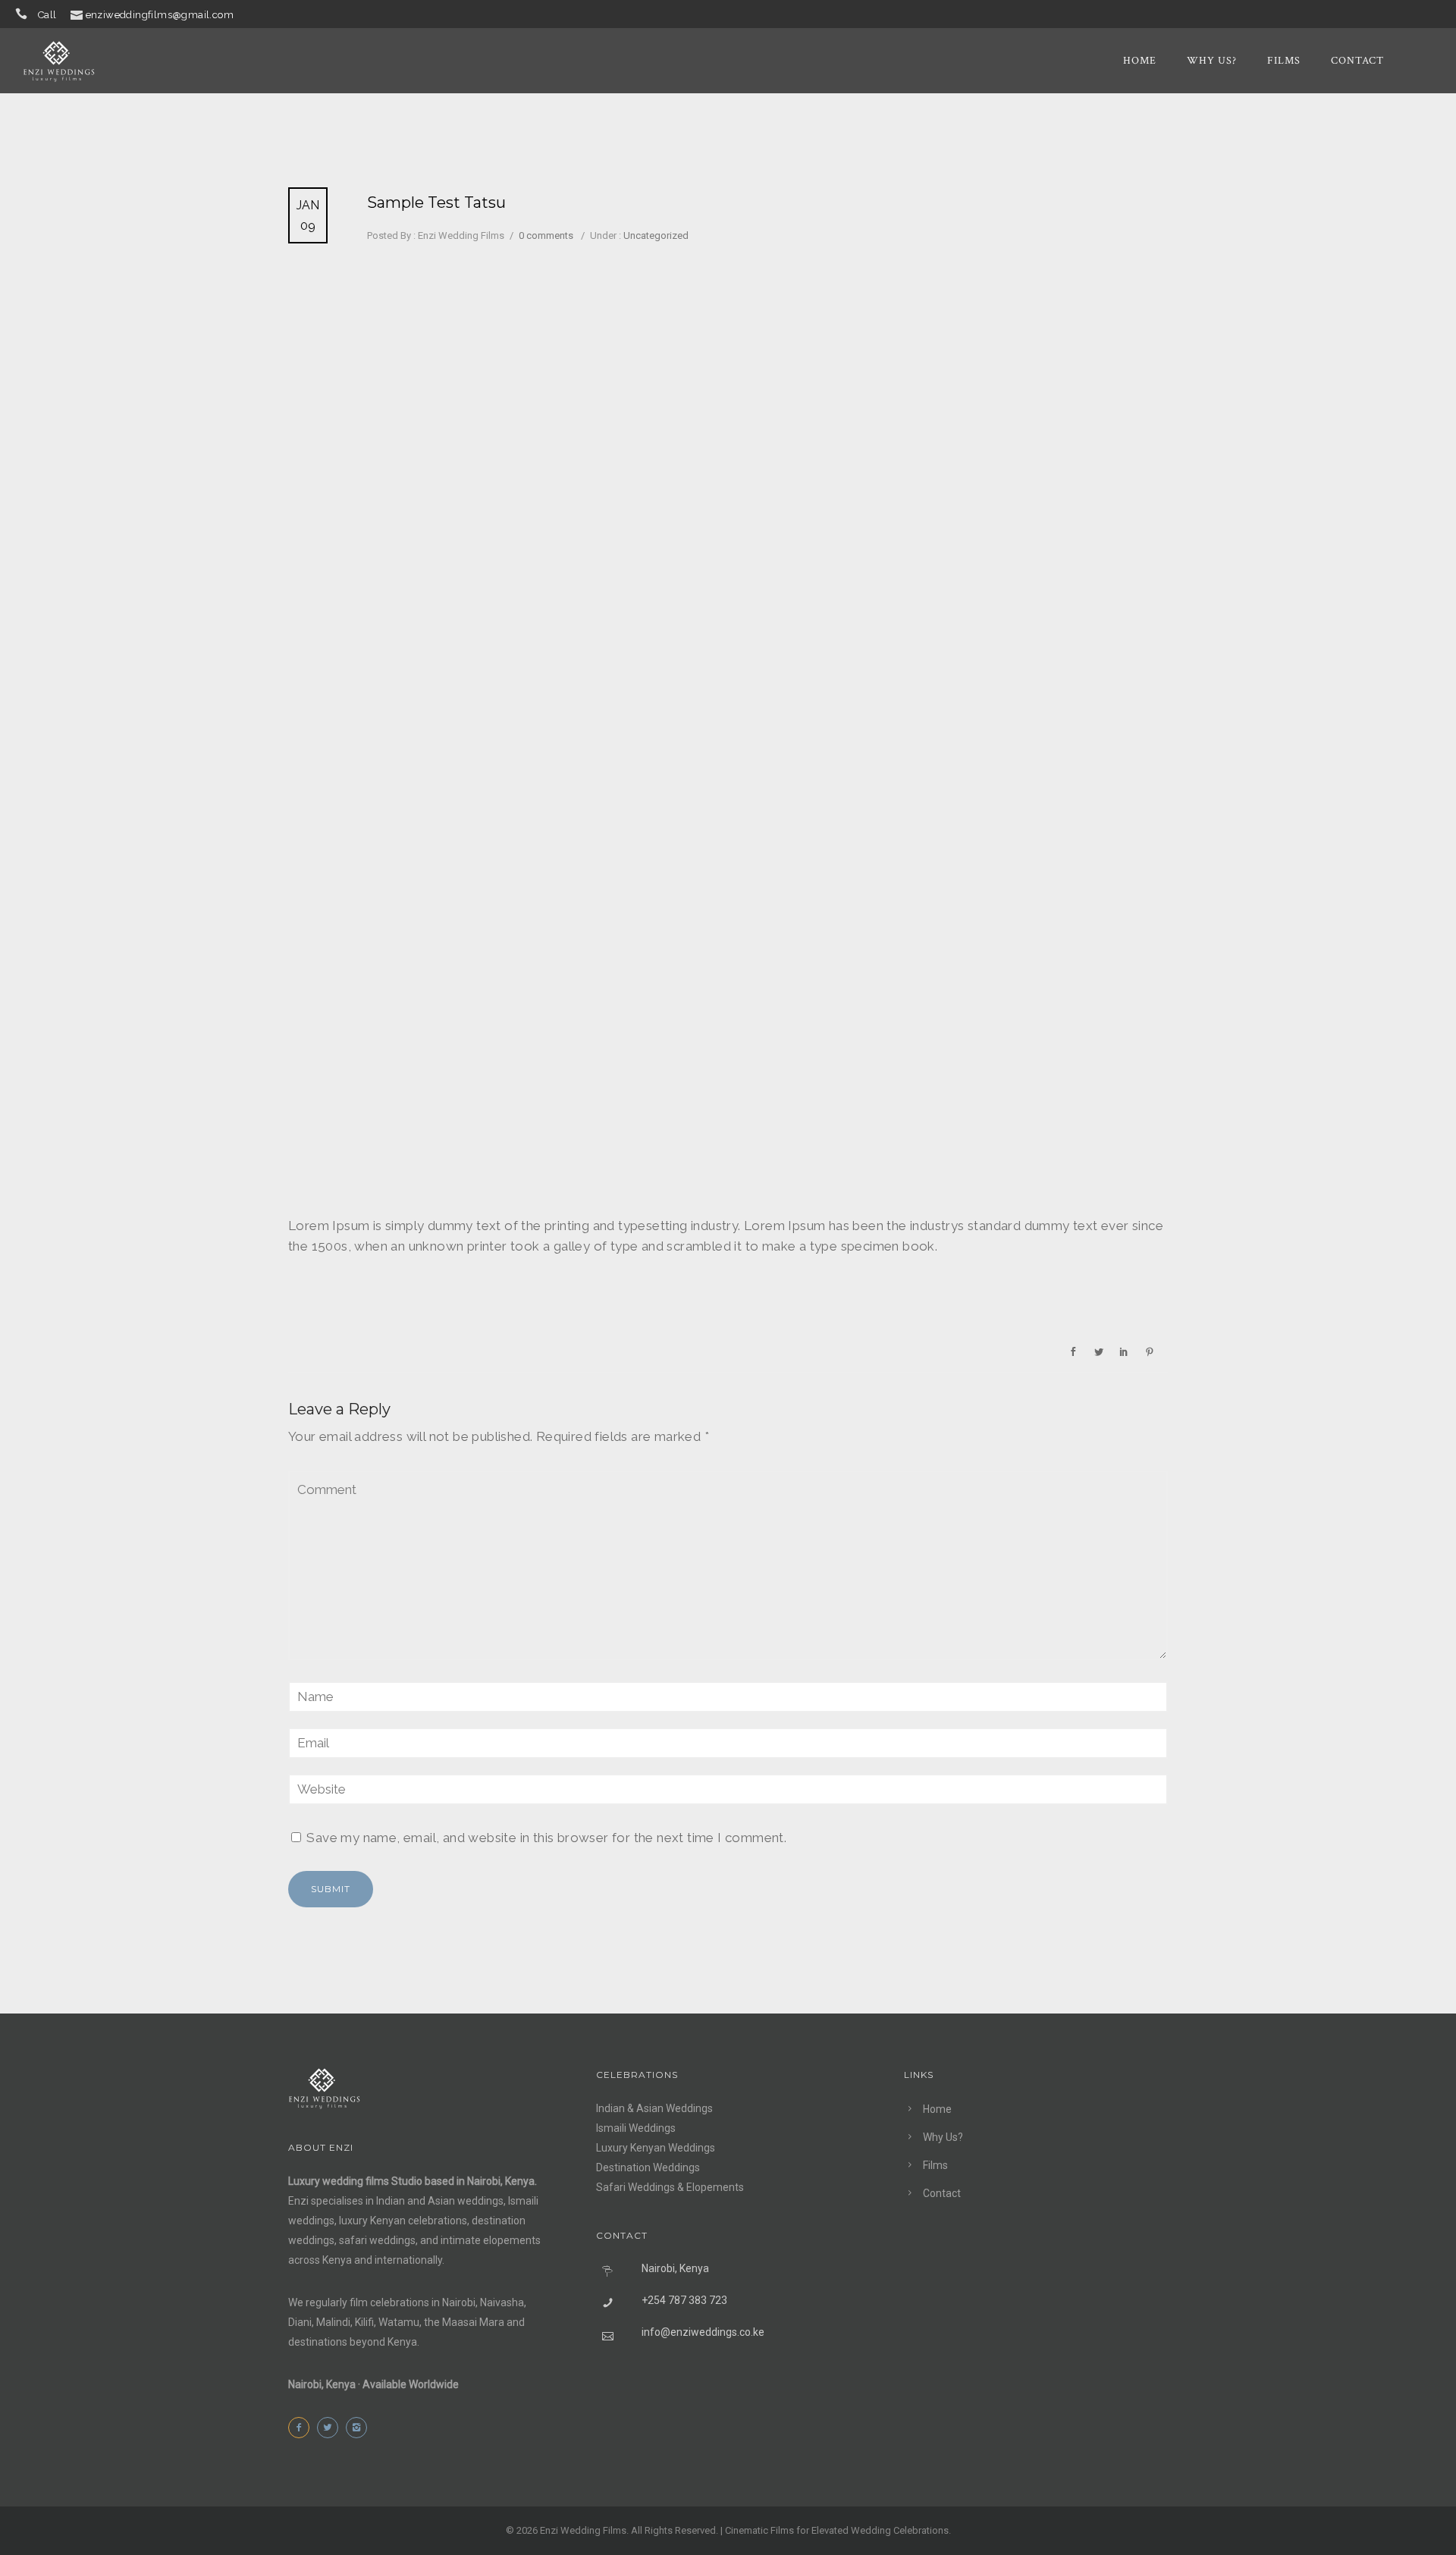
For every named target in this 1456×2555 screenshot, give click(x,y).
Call (47, 15)
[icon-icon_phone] (25, 14)
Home (1140, 61)
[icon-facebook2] (303, 2428)
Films (1284, 61)
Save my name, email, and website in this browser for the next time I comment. (546, 1838)
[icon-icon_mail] (77, 14)
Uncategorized (655, 235)
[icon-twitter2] (331, 2428)
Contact (1357, 61)
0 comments (546, 235)
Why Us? (1212, 61)
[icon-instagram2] (360, 2428)
